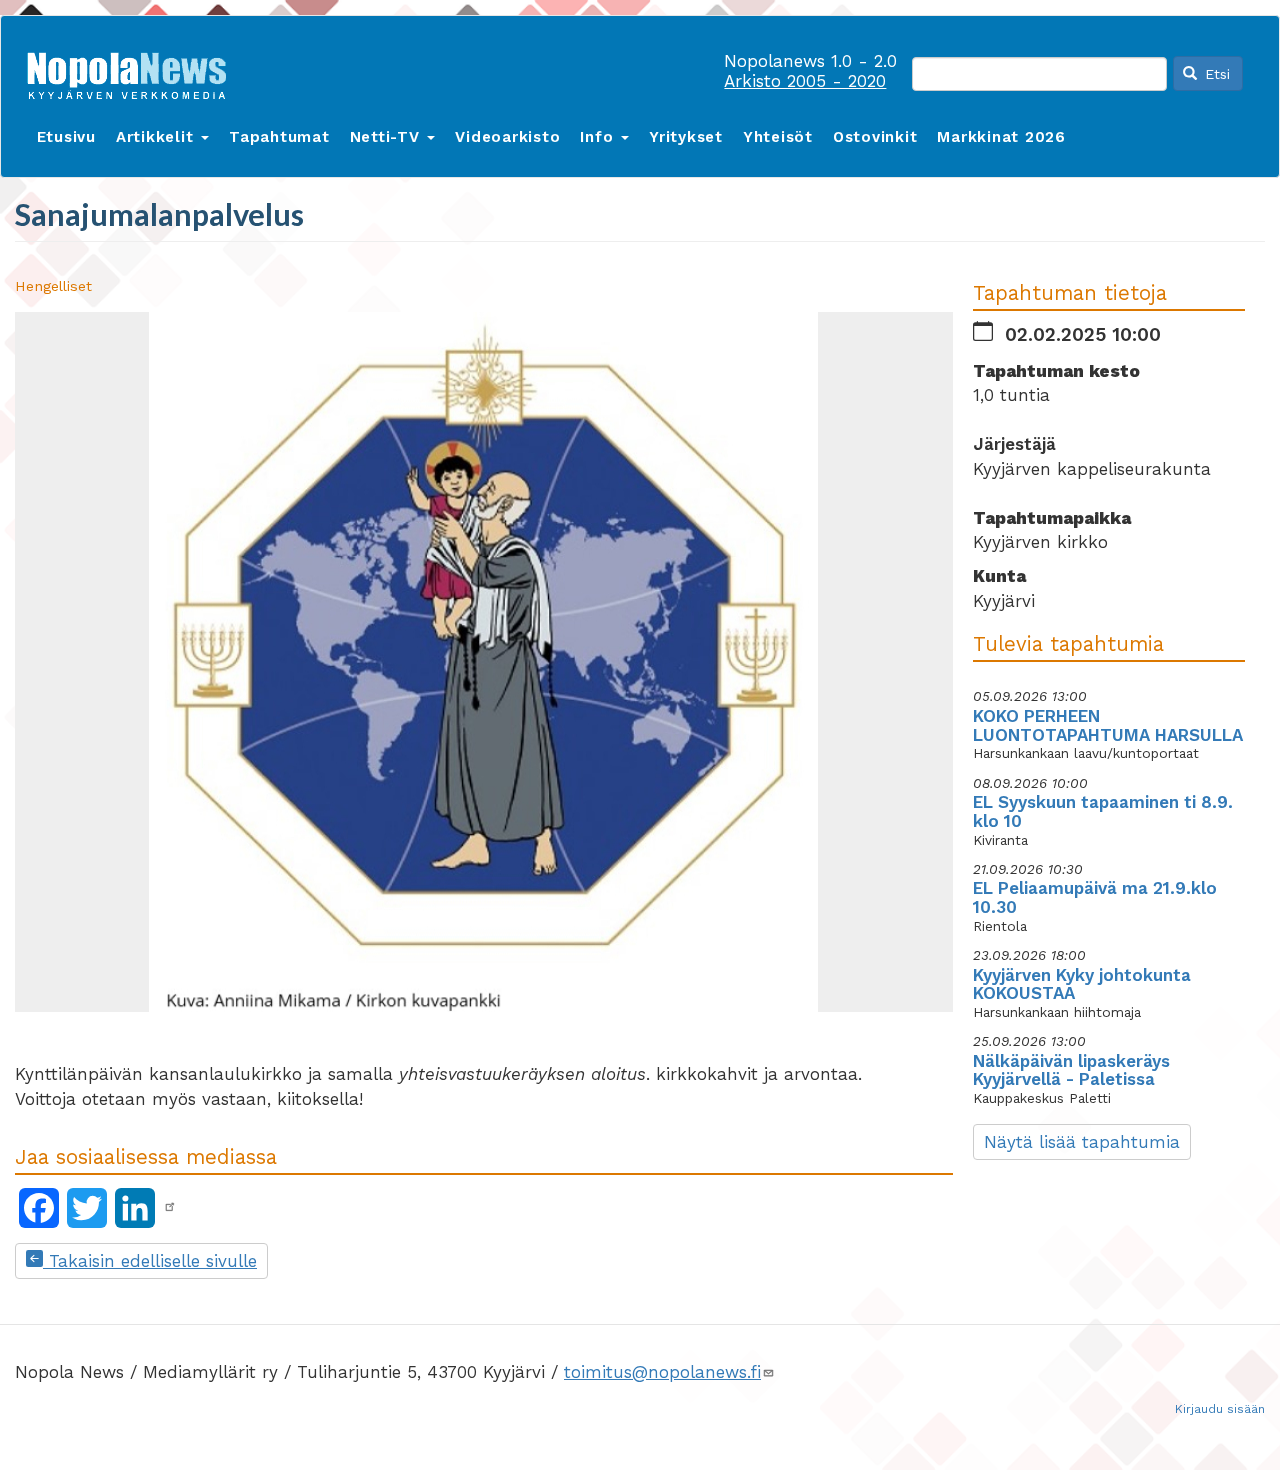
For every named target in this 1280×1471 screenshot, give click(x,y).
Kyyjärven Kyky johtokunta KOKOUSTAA (1082, 984)
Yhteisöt (778, 137)
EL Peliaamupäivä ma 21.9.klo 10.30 (1095, 897)
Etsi (1215, 74)
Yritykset (686, 137)
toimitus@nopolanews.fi (662, 1372)
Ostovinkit (875, 137)
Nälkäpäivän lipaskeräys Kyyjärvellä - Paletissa (1071, 1070)
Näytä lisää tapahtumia (1082, 1142)
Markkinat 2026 (1001, 137)
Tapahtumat (279, 137)
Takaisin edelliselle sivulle (150, 1261)
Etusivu (66, 137)
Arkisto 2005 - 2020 (805, 81)
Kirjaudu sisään (1220, 1409)
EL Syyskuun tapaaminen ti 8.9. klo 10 (1103, 811)
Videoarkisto (507, 137)
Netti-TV (388, 137)
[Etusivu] (134, 71)
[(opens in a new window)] (170, 1207)
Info (599, 137)
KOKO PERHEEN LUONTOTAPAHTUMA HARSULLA (1108, 725)
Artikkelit (157, 137)
